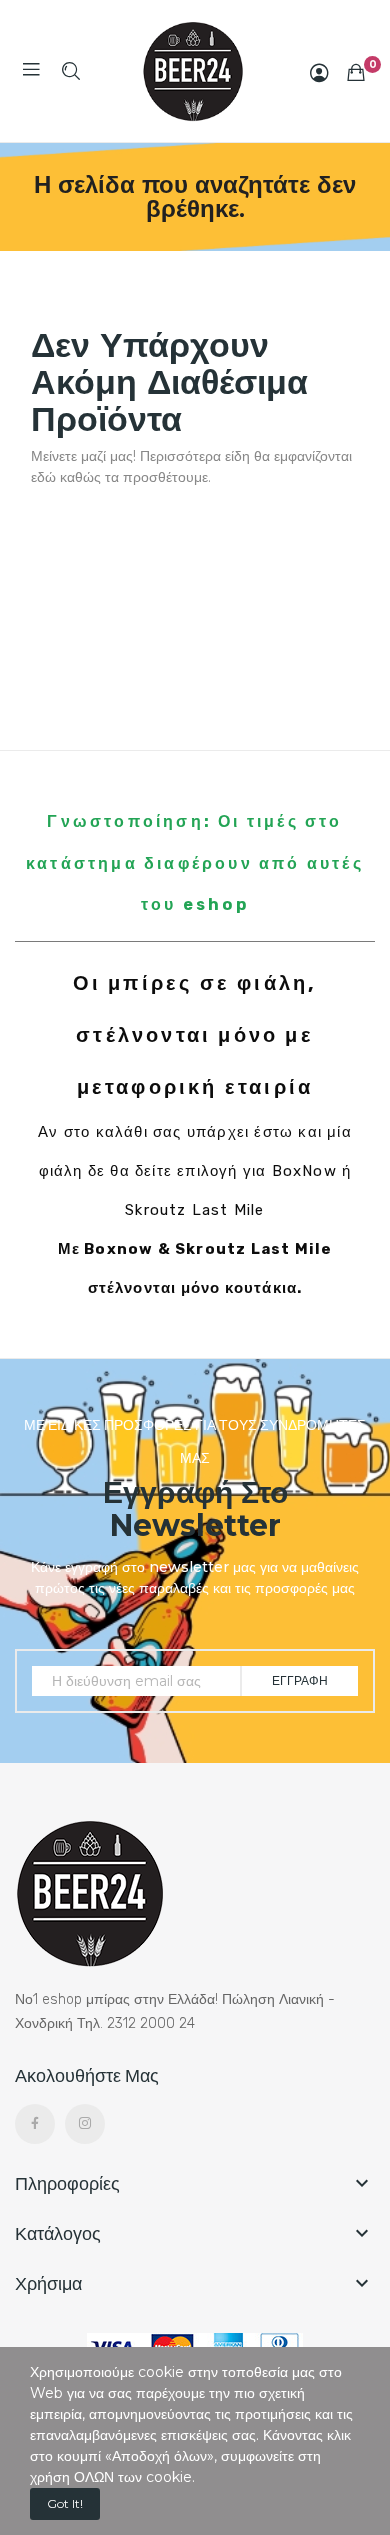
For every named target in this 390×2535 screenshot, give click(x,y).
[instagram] (85, 2124)
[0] (356, 72)
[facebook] (35, 2124)
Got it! (65, 2503)
